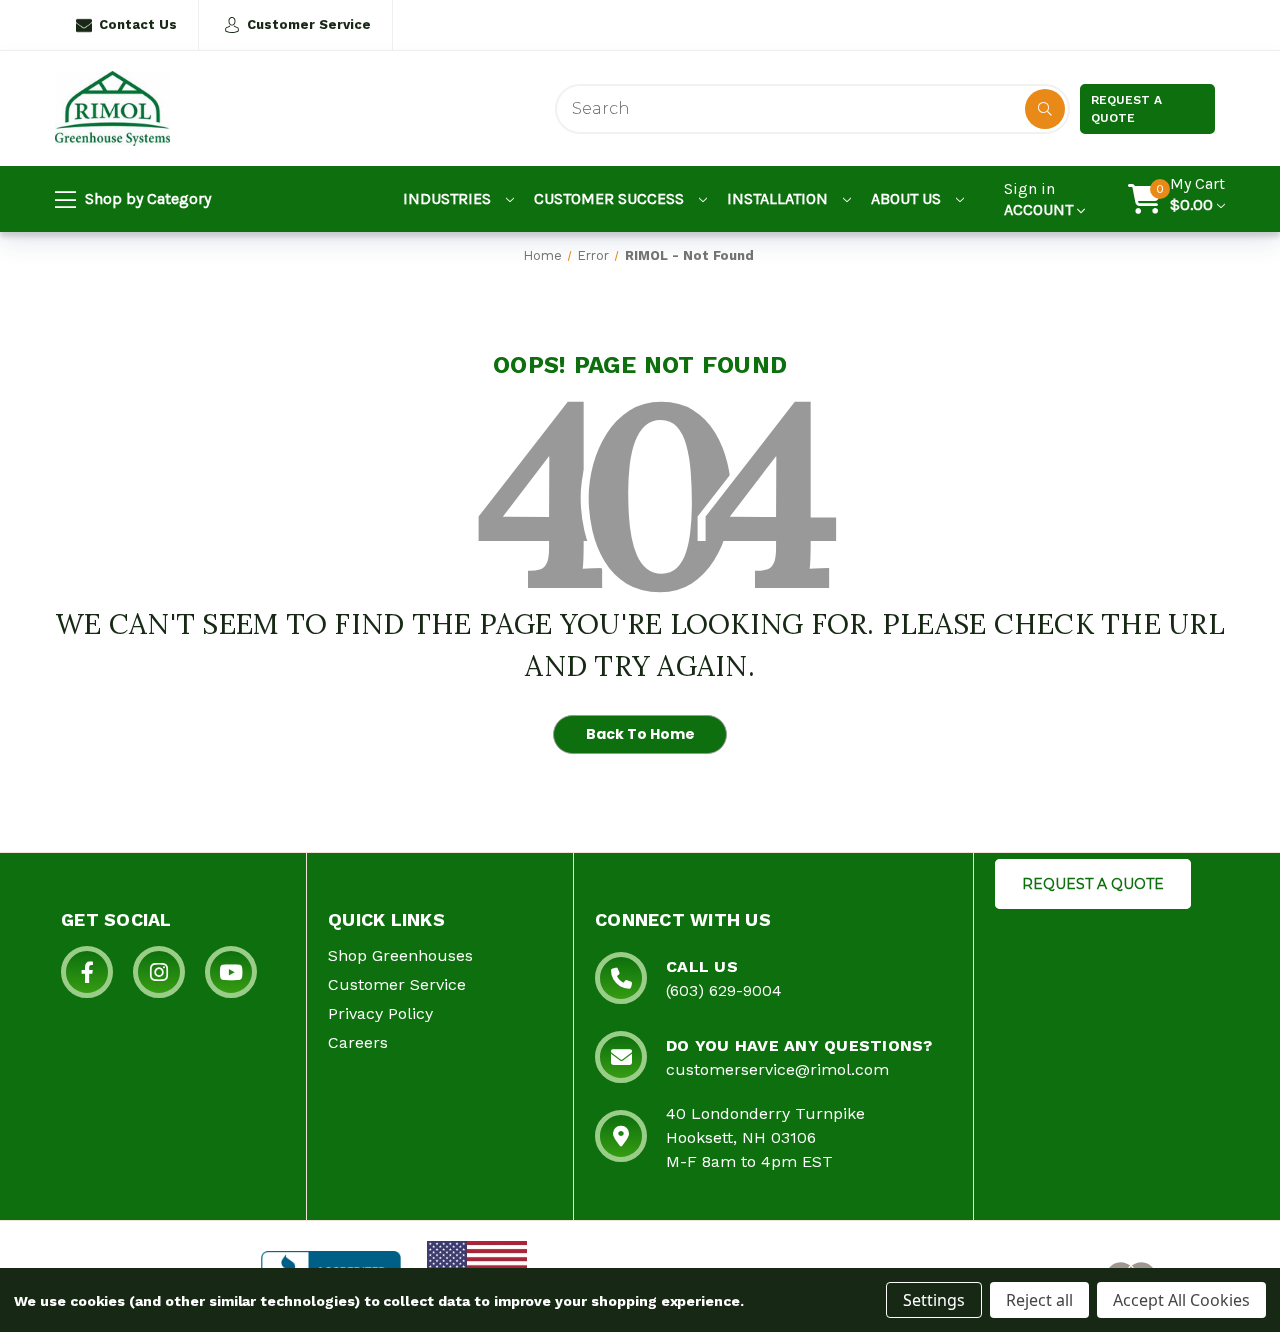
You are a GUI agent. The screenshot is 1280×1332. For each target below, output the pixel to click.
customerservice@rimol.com (777, 1069)
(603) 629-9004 (724, 990)
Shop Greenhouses (400, 955)
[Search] (1045, 109)
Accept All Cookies (1181, 1300)
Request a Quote (1126, 109)
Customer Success (611, 198)
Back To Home (640, 734)
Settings (934, 1300)
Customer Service (309, 24)
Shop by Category (146, 198)
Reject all (1039, 1300)
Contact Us (138, 24)
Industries (449, 198)
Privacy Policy (380, 1013)
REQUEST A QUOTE (1093, 884)
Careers (358, 1042)
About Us (908, 198)
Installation (779, 198)
